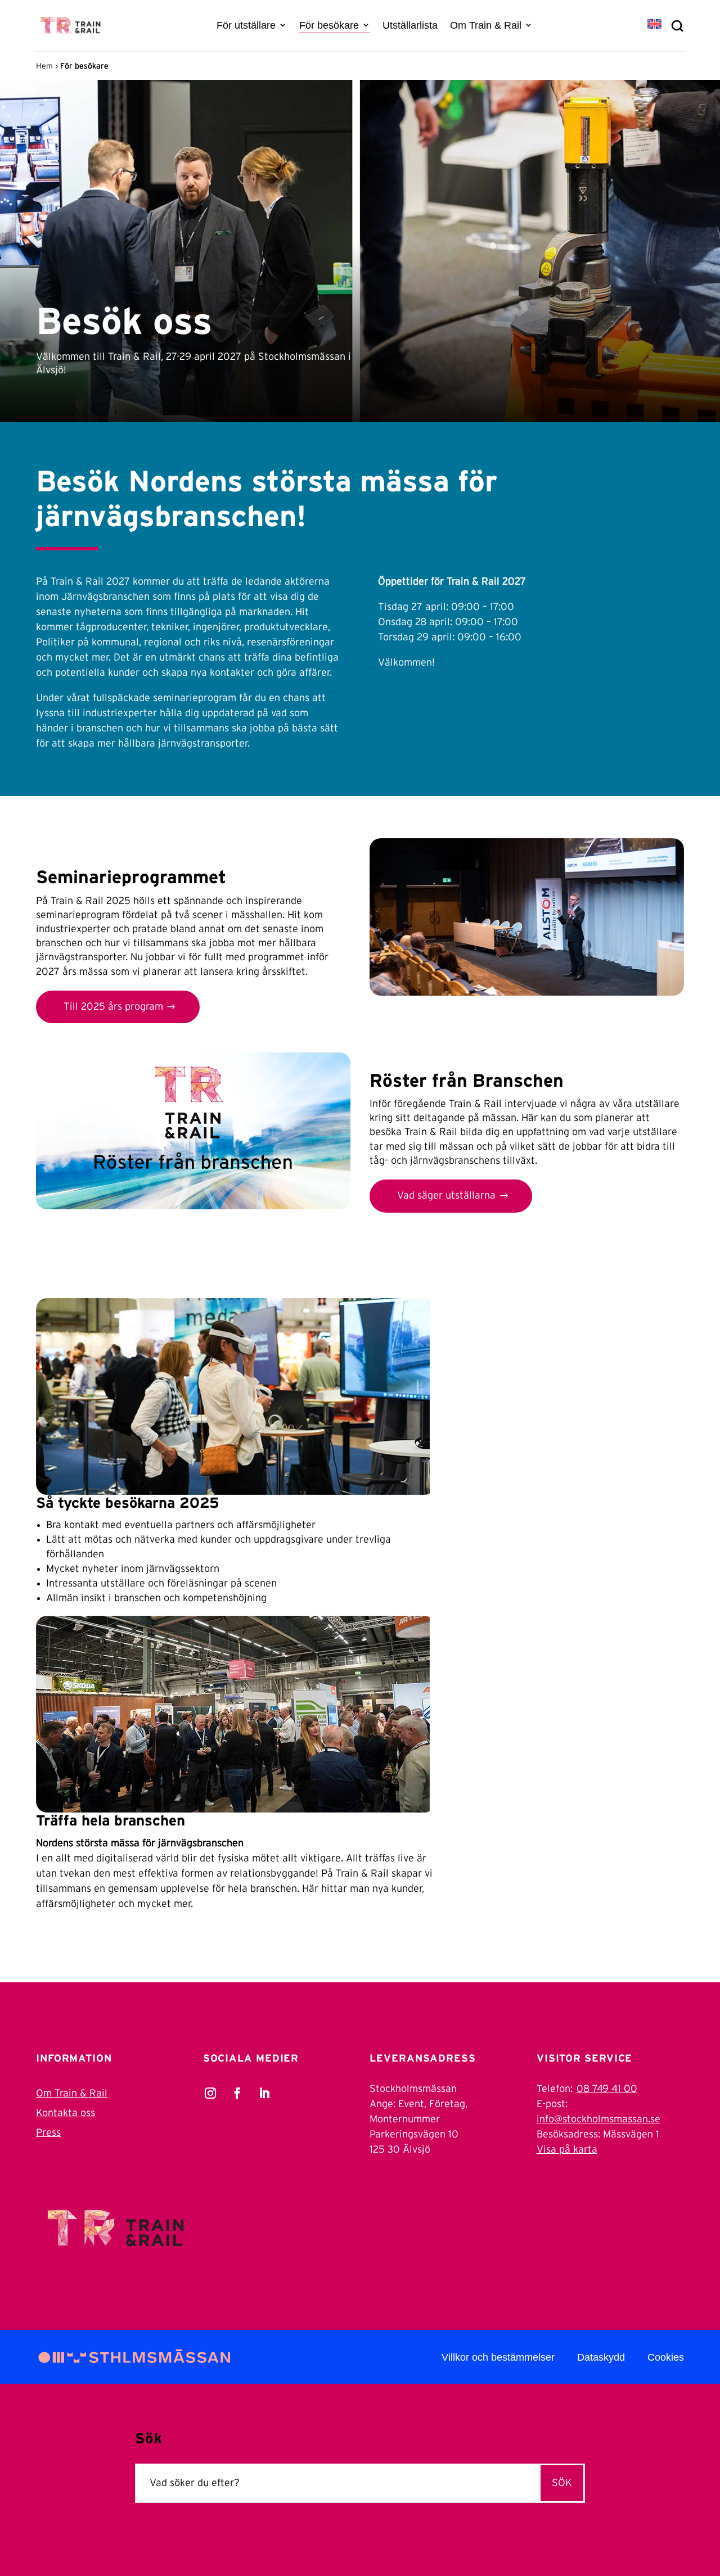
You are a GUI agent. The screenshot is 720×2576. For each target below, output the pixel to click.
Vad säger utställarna (446, 1196)
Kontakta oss (66, 2113)
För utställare (246, 25)
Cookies (666, 2357)
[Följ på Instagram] (210, 2093)
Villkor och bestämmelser (498, 2357)
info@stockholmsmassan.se (598, 2119)
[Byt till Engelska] (654, 25)
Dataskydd (601, 2357)
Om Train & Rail (486, 25)
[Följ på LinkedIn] (264, 2093)
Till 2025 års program (113, 1007)
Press (48, 2133)
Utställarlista (410, 25)
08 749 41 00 (607, 2089)
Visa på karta (567, 2150)
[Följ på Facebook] (237, 2093)
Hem (44, 66)
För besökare (329, 25)
